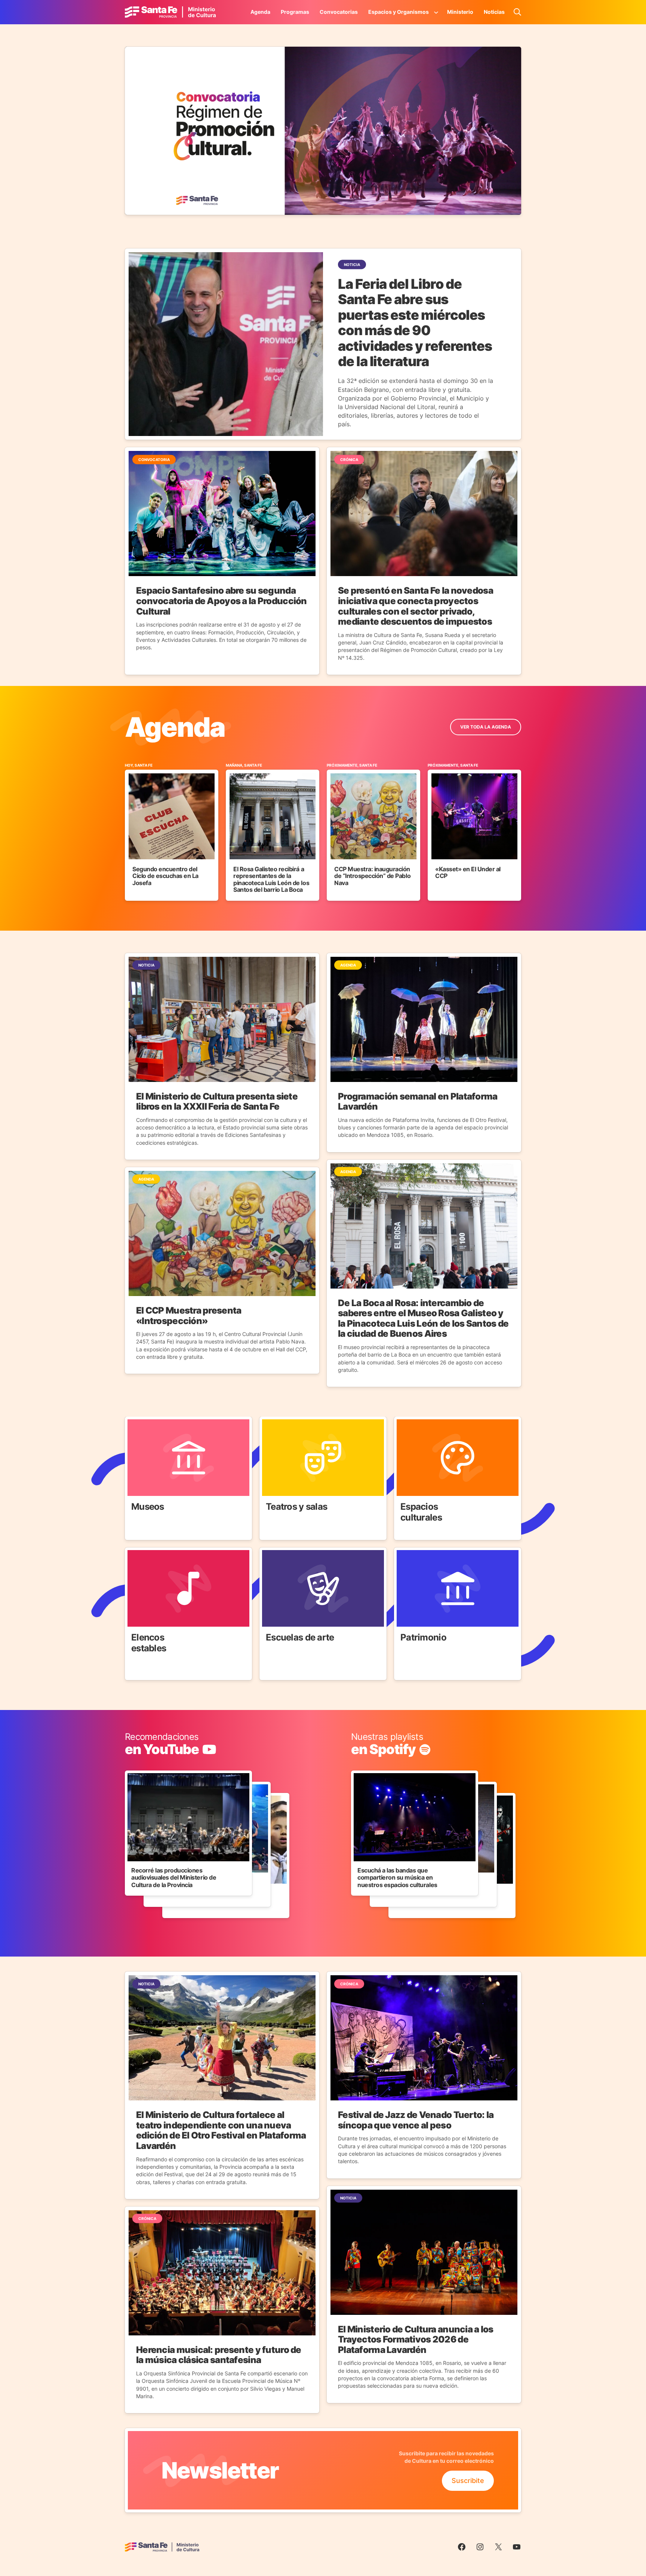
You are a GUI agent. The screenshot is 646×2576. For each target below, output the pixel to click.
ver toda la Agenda (486, 727)
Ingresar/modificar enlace (165, 1737)
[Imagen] (323, 131)
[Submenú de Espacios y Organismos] (436, 12)
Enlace (135, 1421)
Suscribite (468, 2481)
